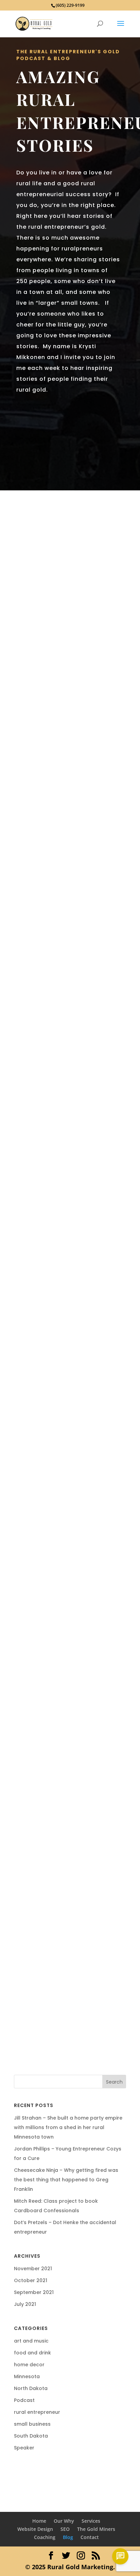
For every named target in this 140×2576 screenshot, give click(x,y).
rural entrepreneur (73, 1154)
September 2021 (34, 2292)
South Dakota (31, 2436)
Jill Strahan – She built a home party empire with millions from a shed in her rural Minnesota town (67, 567)
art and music (31, 2341)
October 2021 (31, 2280)
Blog (68, 2537)
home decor (29, 2365)
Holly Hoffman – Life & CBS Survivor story (69, 1900)
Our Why (64, 2521)
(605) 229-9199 (70, 5)
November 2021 (33, 2269)
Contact (90, 2537)
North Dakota (31, 2388)
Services (91, 2521)
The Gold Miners (96, 2529)
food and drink (74, 592)
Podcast (63, 600)
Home (39, 2521)
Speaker (54, 1420)
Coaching (45, 2537)
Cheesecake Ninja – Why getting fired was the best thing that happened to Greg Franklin (68, 1121)
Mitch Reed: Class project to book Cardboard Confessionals (68, 1392)
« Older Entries (38, 2059)
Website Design (35, 2529)
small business (80, 867)
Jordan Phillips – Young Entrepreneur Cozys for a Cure (64, 839)
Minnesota (35, 600)
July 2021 (25, 2304)
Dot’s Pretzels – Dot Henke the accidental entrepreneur (68, 1655)
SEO (65, 2529)
